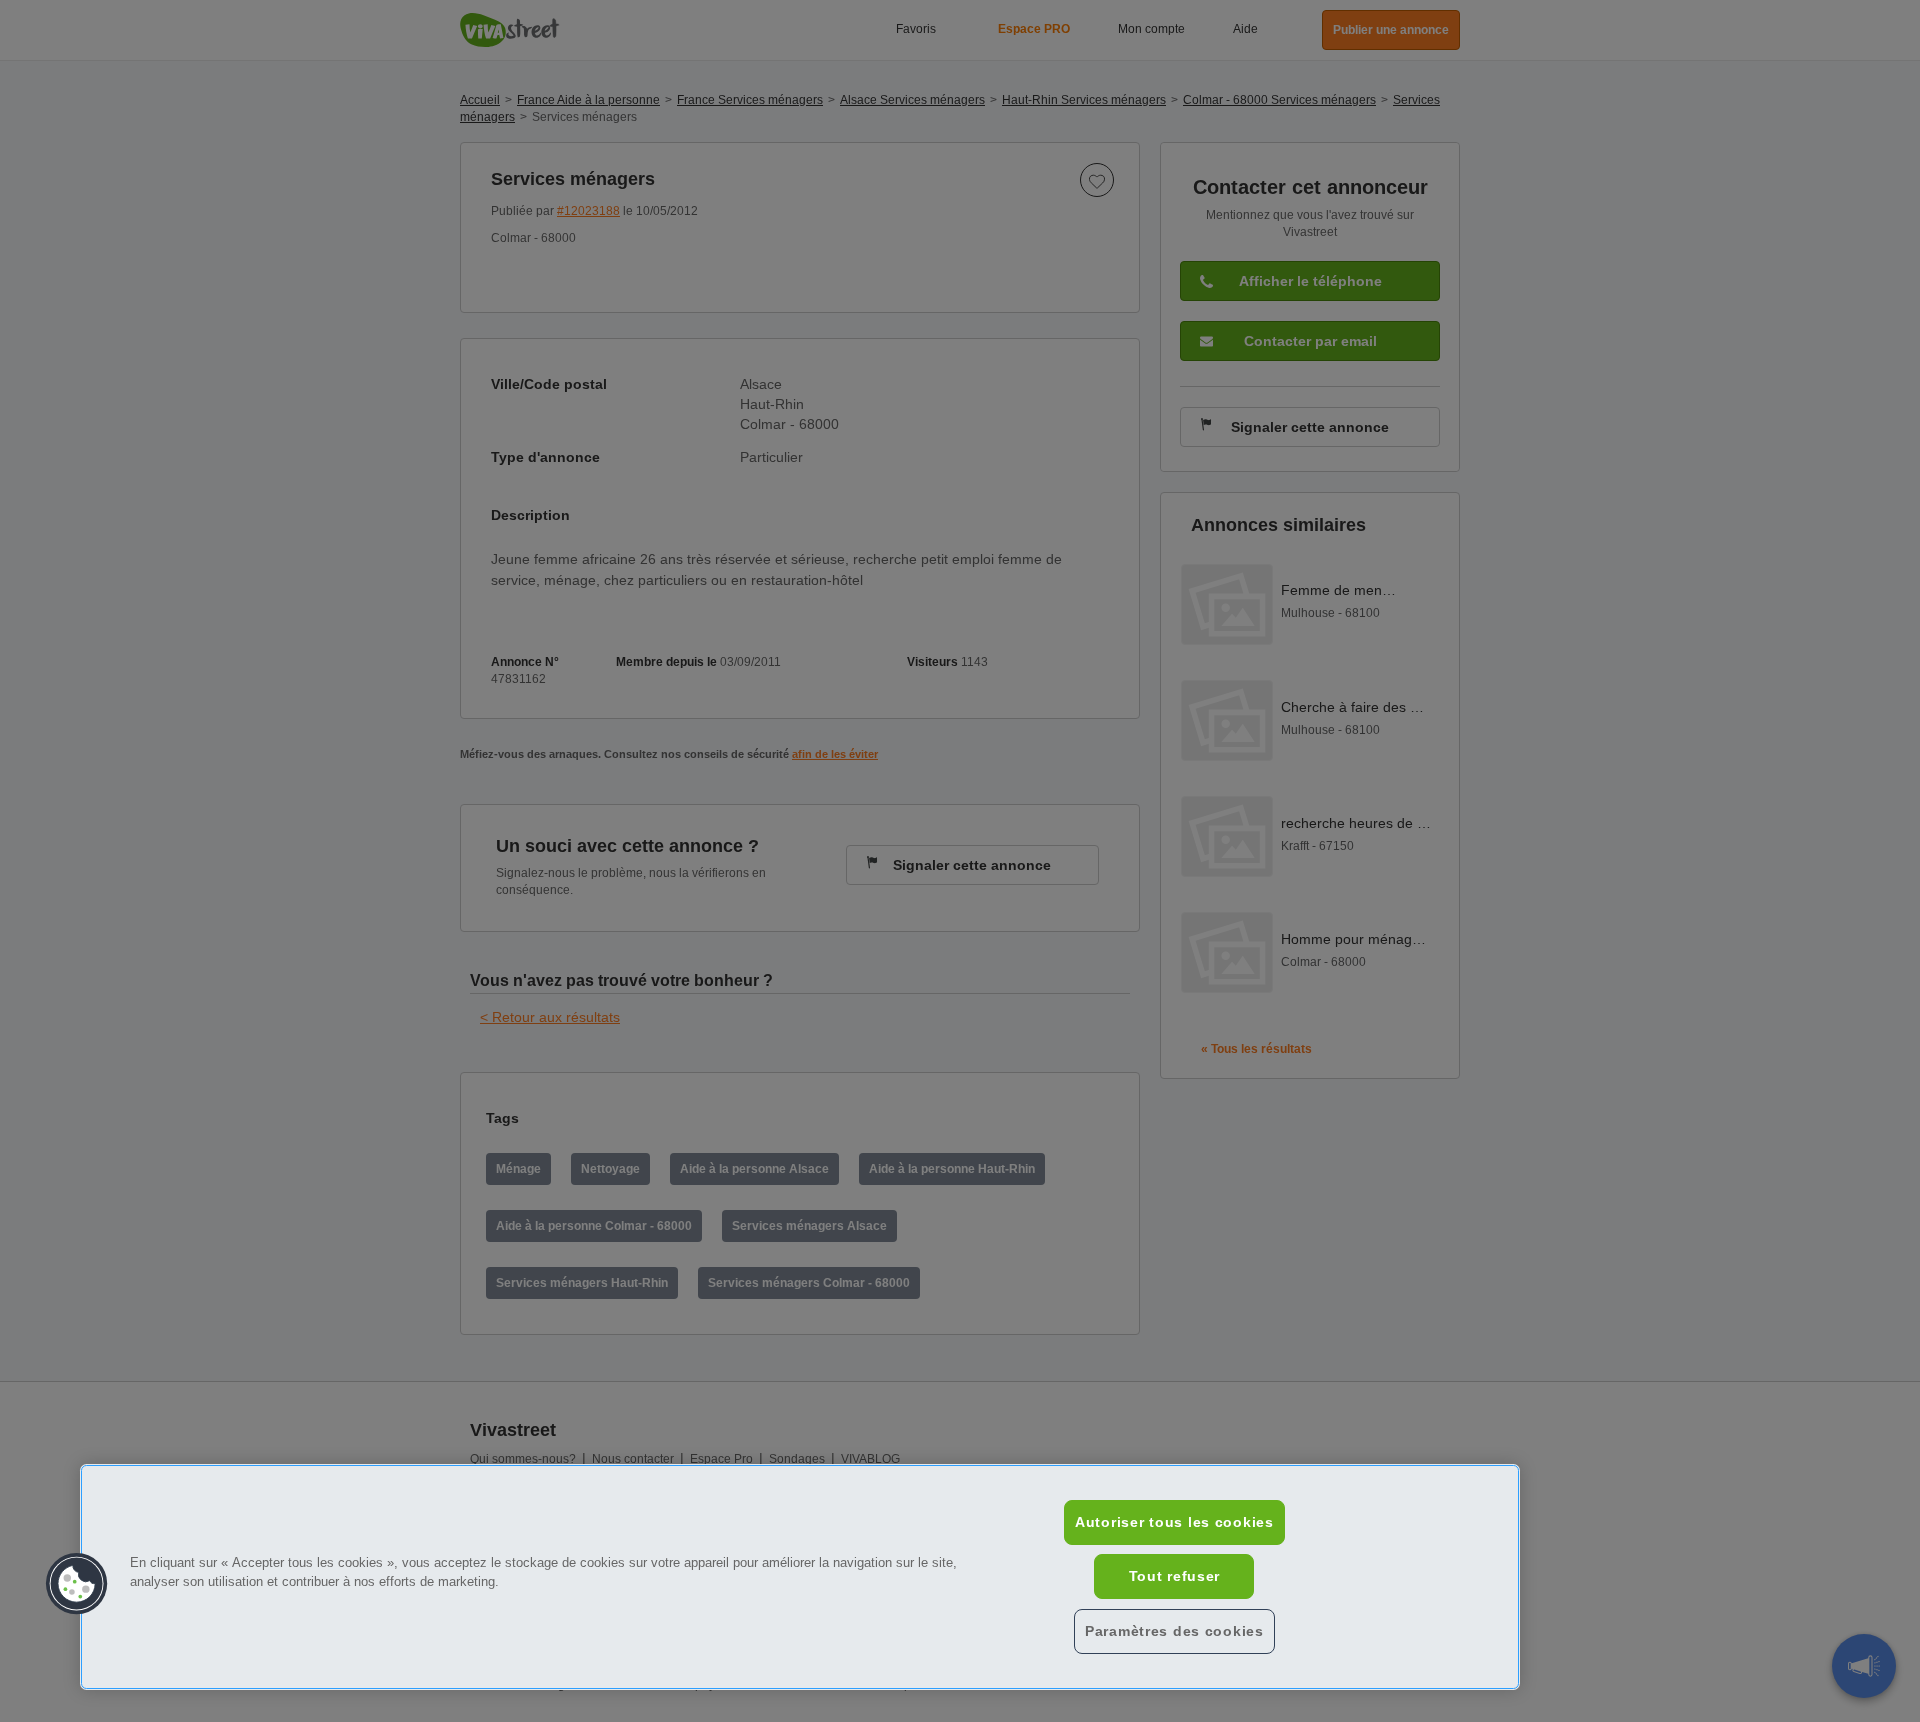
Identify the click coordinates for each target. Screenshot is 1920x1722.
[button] (77, 1584)
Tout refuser (1175, 1576)
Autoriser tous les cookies (1174, 1522)
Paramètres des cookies (1174, 1631)
